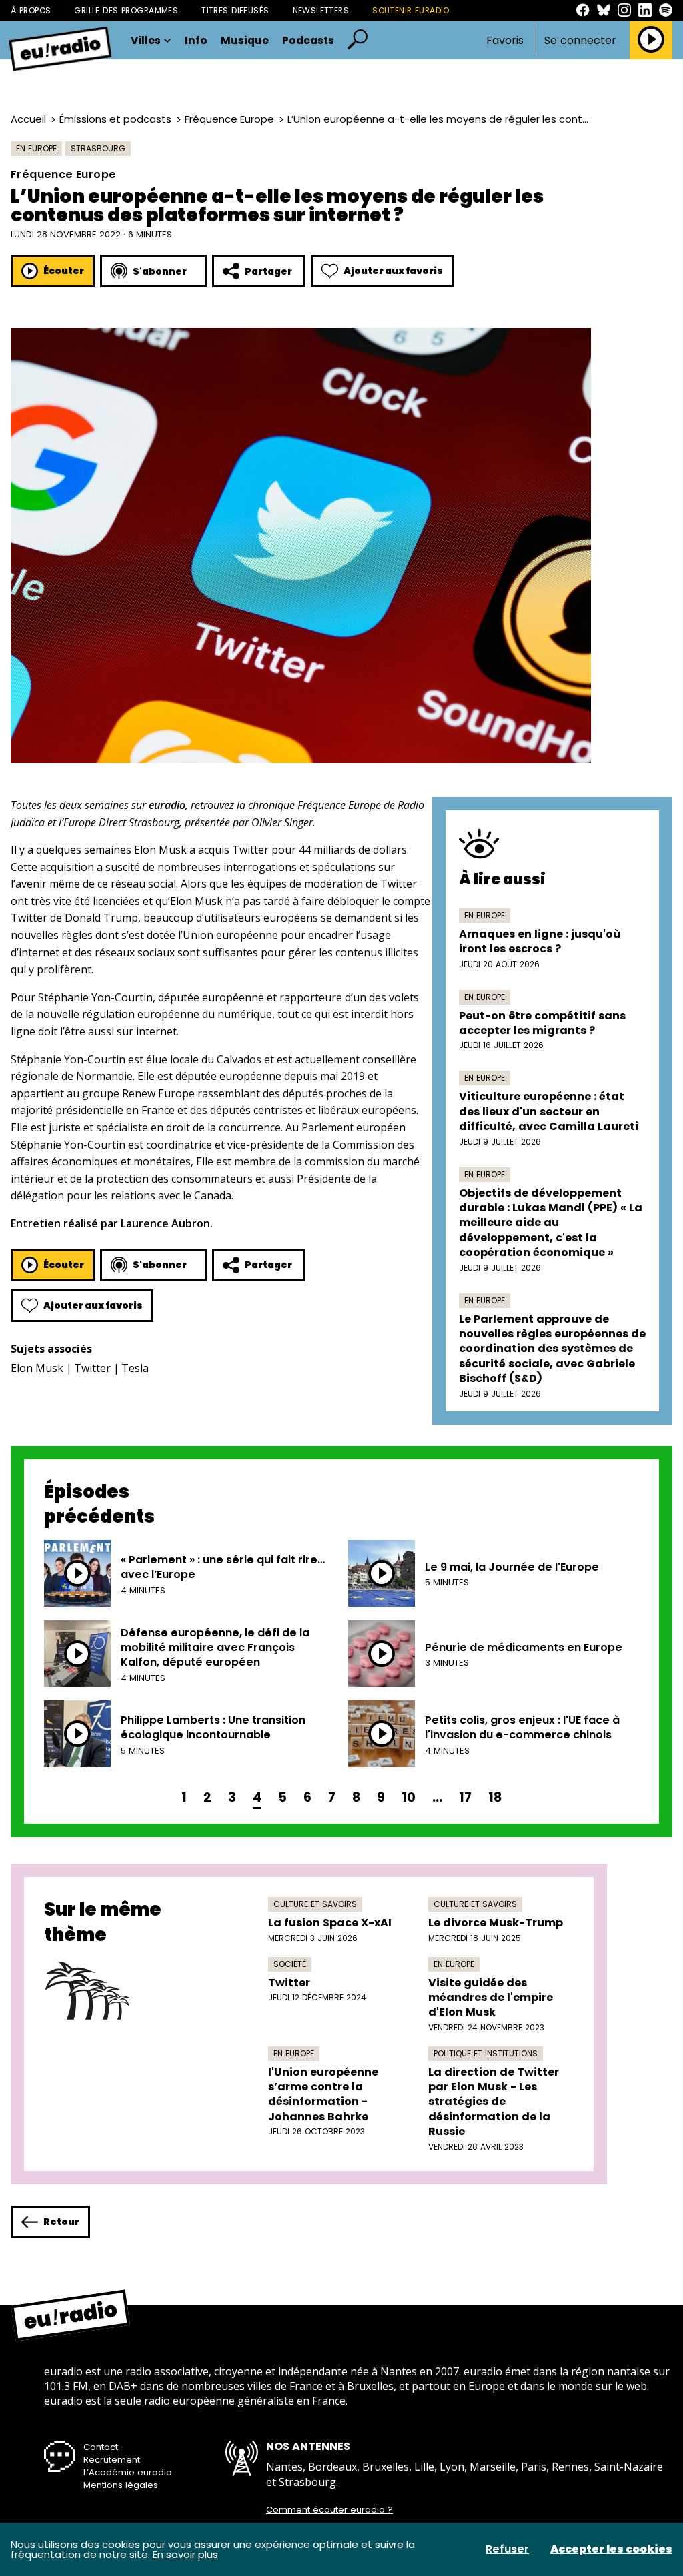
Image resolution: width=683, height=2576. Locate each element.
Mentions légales (121, 2485)
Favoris (505, 40)
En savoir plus (185, 2554)
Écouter (64, 271)
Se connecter (580, 41)
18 (495, 1797)
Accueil (28, 119)
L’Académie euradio (128, 2472)
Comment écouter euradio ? (329, 2510)
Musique (245, 41)
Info (196, 41)
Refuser (507, 2549)
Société (290, 1964)
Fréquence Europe (229, 119)
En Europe (36, 148)
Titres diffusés (235, 10)
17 (465, 1797)
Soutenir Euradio (411, 10)
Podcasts (308, 41)
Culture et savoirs (315, 1904)
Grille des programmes (126, 10)
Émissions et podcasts (115, 119)
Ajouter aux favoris (393, 271)
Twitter (92, 1368)
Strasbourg (98, 148)
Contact (101, 2447)
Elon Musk (37, 1368)
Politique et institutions (486, 2053)
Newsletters (321, 10)
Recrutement (112, 2460)
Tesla (135, 1368)
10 (409, 1797)
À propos (31, 10)
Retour (61, 2222)
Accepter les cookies (611, 2549)
